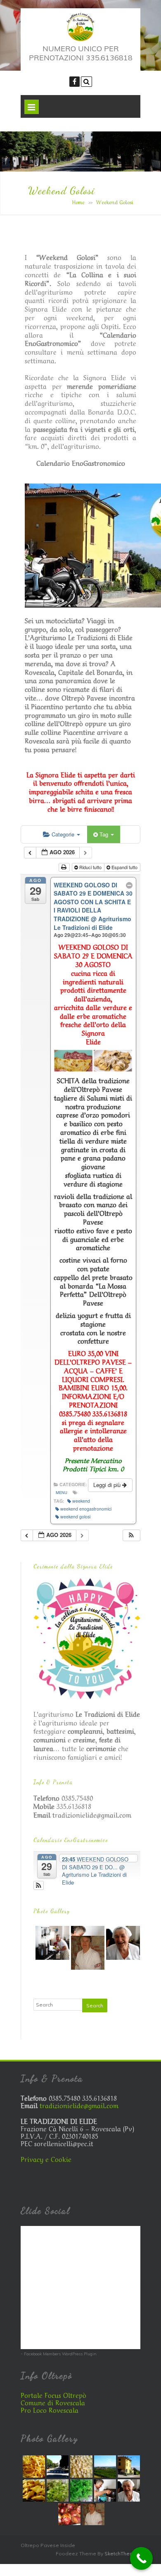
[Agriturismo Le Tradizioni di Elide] (81, 39)
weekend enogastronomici (86, 1509)
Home (78, 202)
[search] (86, 82)
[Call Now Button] (141, 2558)
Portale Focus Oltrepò (53, 2395)
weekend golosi (75, 1517)
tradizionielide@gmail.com (92, 1814)
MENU (62, 1492)
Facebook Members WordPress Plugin (60, 2354)
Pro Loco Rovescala (50, 2409)
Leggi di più (108, 1485)
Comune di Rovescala (53, 2402)
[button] (131, 1536)
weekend (81, 1501)
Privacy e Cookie (46, 2159)
